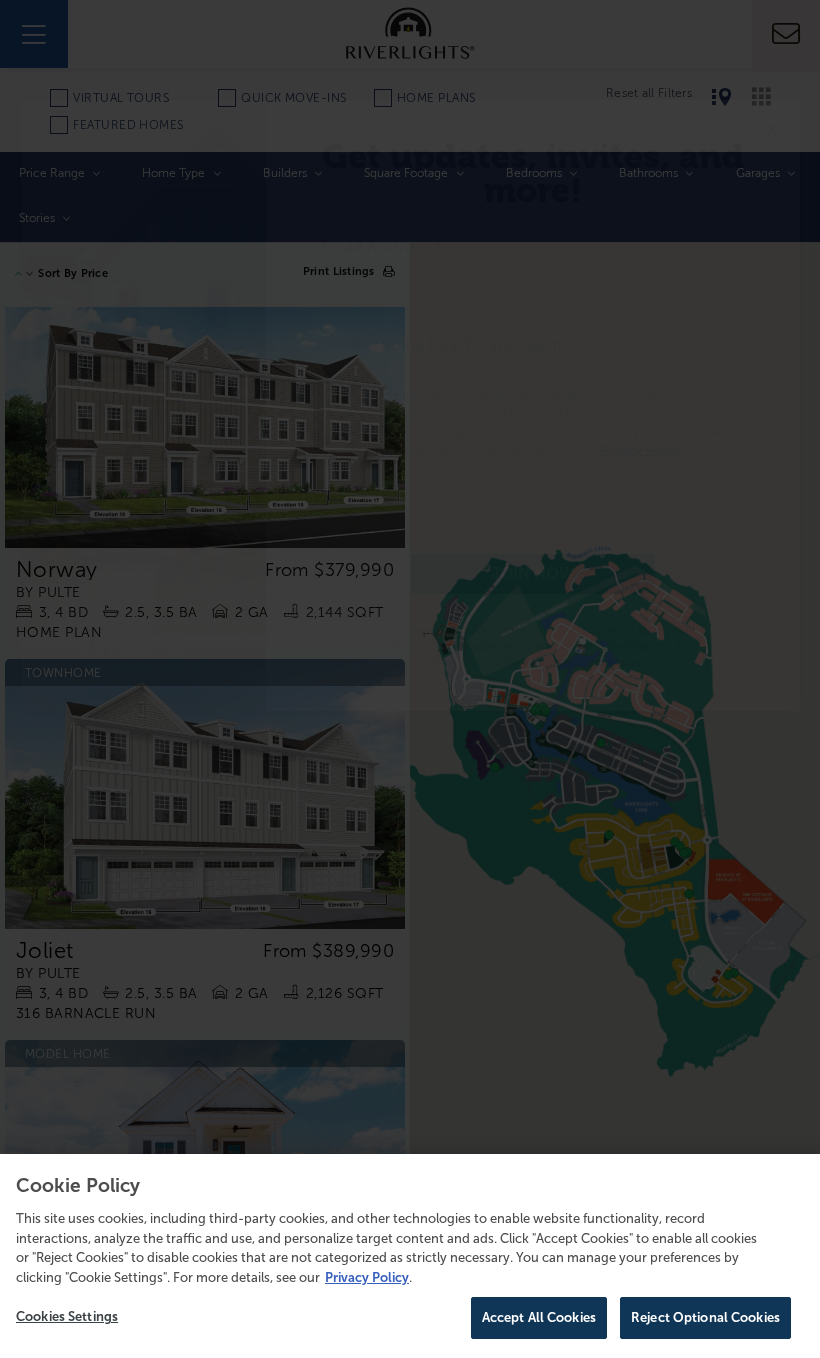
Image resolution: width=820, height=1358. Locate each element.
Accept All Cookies (539, 1317)
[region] (410, 1256)
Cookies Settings (67, 1316)
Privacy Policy (367, 1277)
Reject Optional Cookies (705, 1317)
